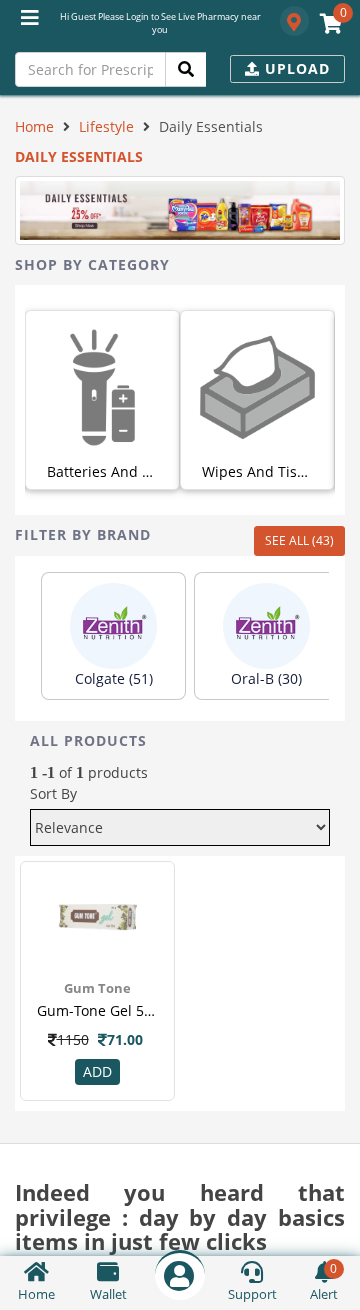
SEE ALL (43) (299, 540)
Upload (295, 68)
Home (34, 126)
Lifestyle (106, 126)
